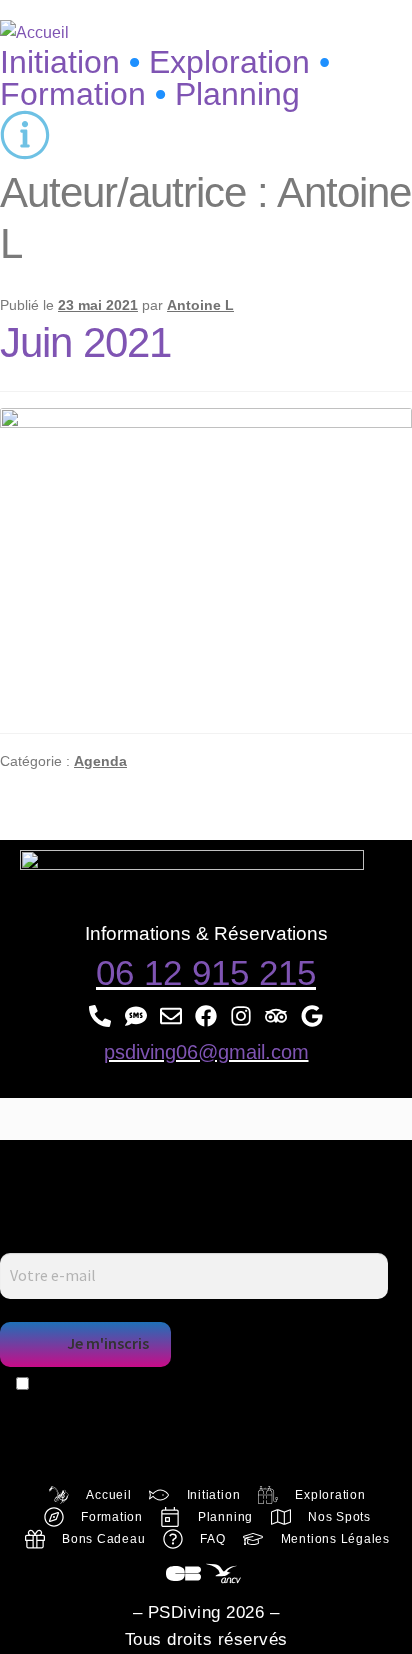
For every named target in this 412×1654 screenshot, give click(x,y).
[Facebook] (205, 1016)
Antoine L (200, 305)
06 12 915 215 (206, 972)
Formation (73, 94)
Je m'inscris (108, 1343)
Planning (237, 94)
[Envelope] (170, 1016)
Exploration (239, 62)
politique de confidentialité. (243, 1410)
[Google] (311, 1016)
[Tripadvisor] (276, 1016)
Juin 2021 (85, 342)
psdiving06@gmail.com (206, 1052)
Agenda (100, 761)
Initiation (60, 62)
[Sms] (135, 1016)
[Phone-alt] (100, 1016)
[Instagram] (241, 1016)
